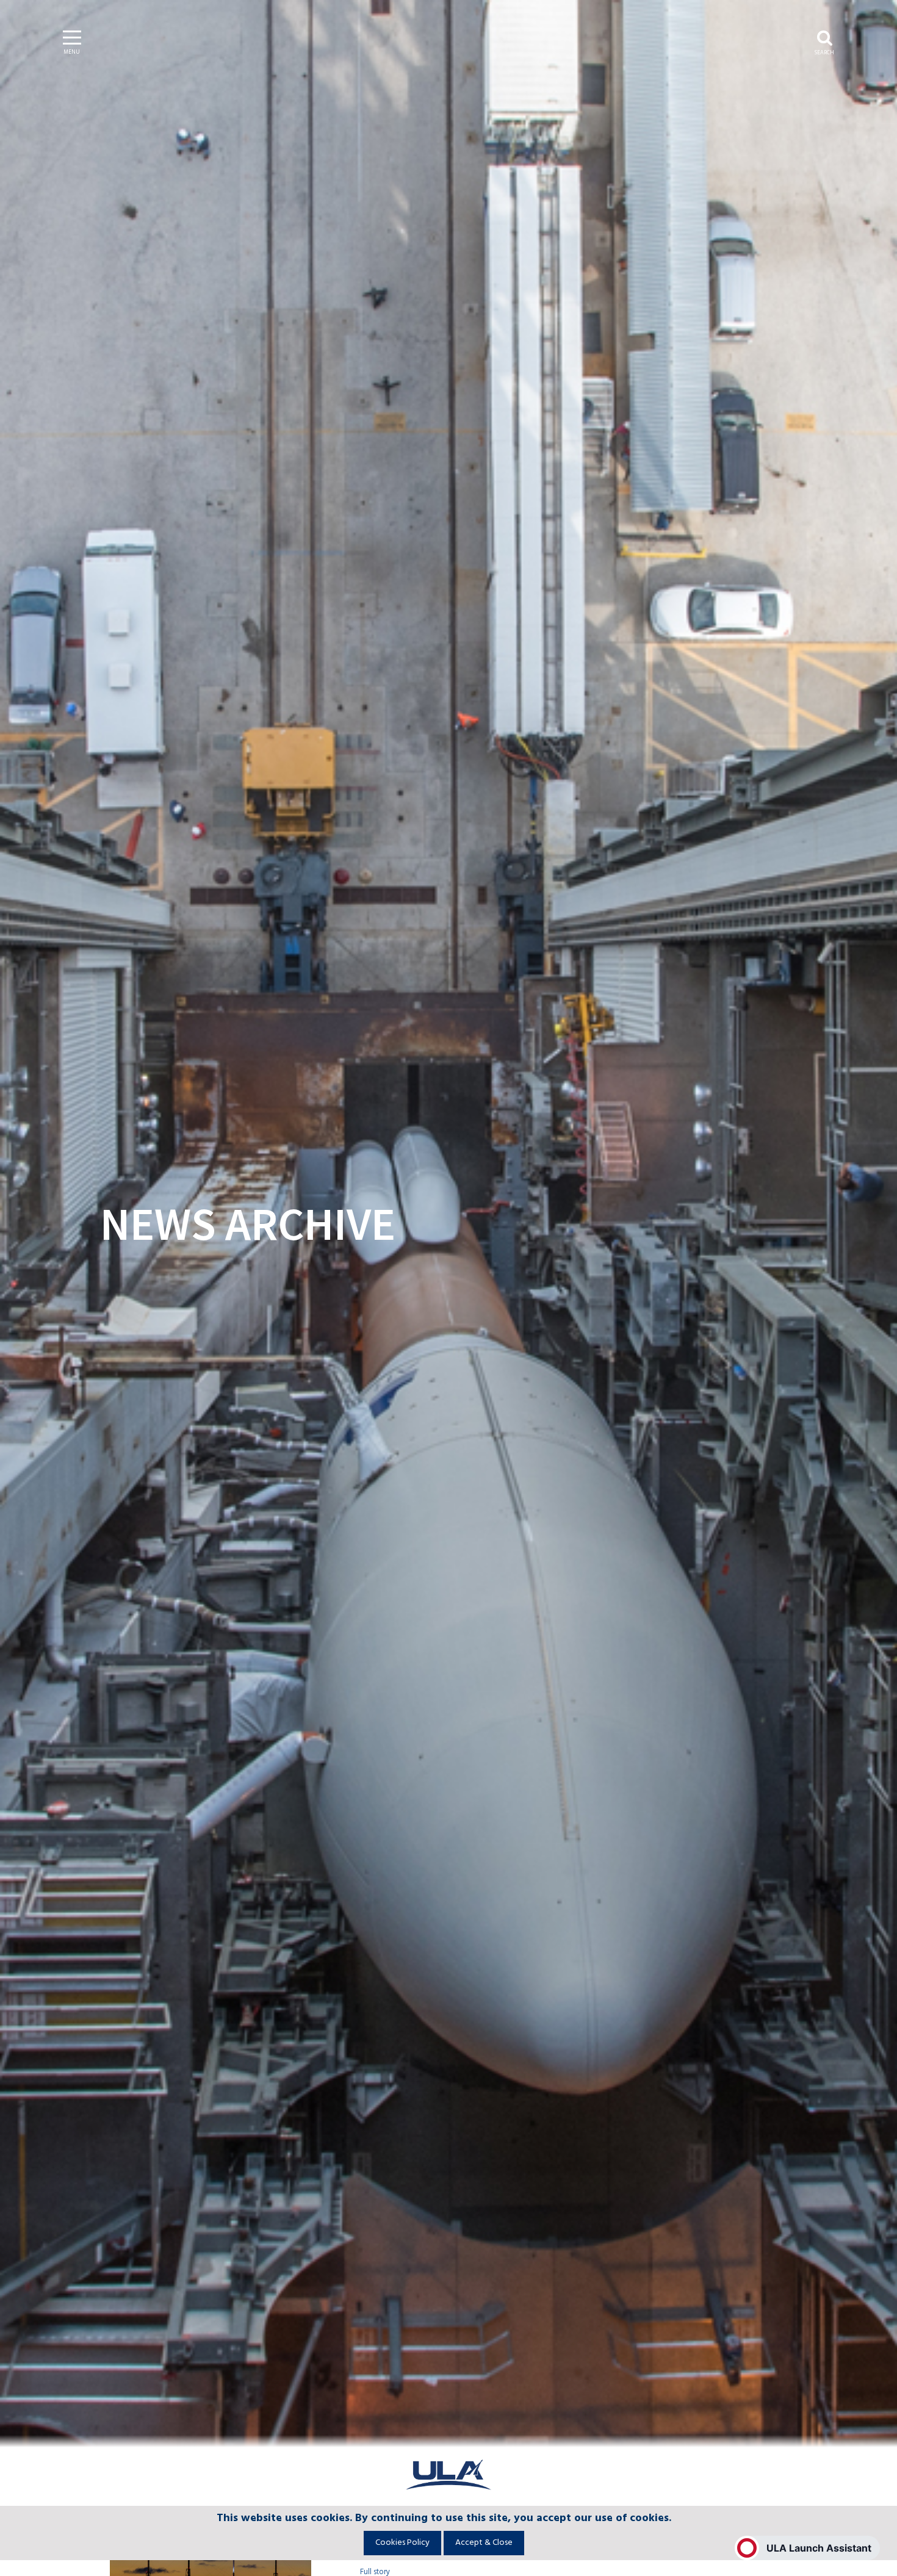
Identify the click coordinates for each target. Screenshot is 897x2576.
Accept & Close (484, 2543)
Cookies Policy (402, 2543)
